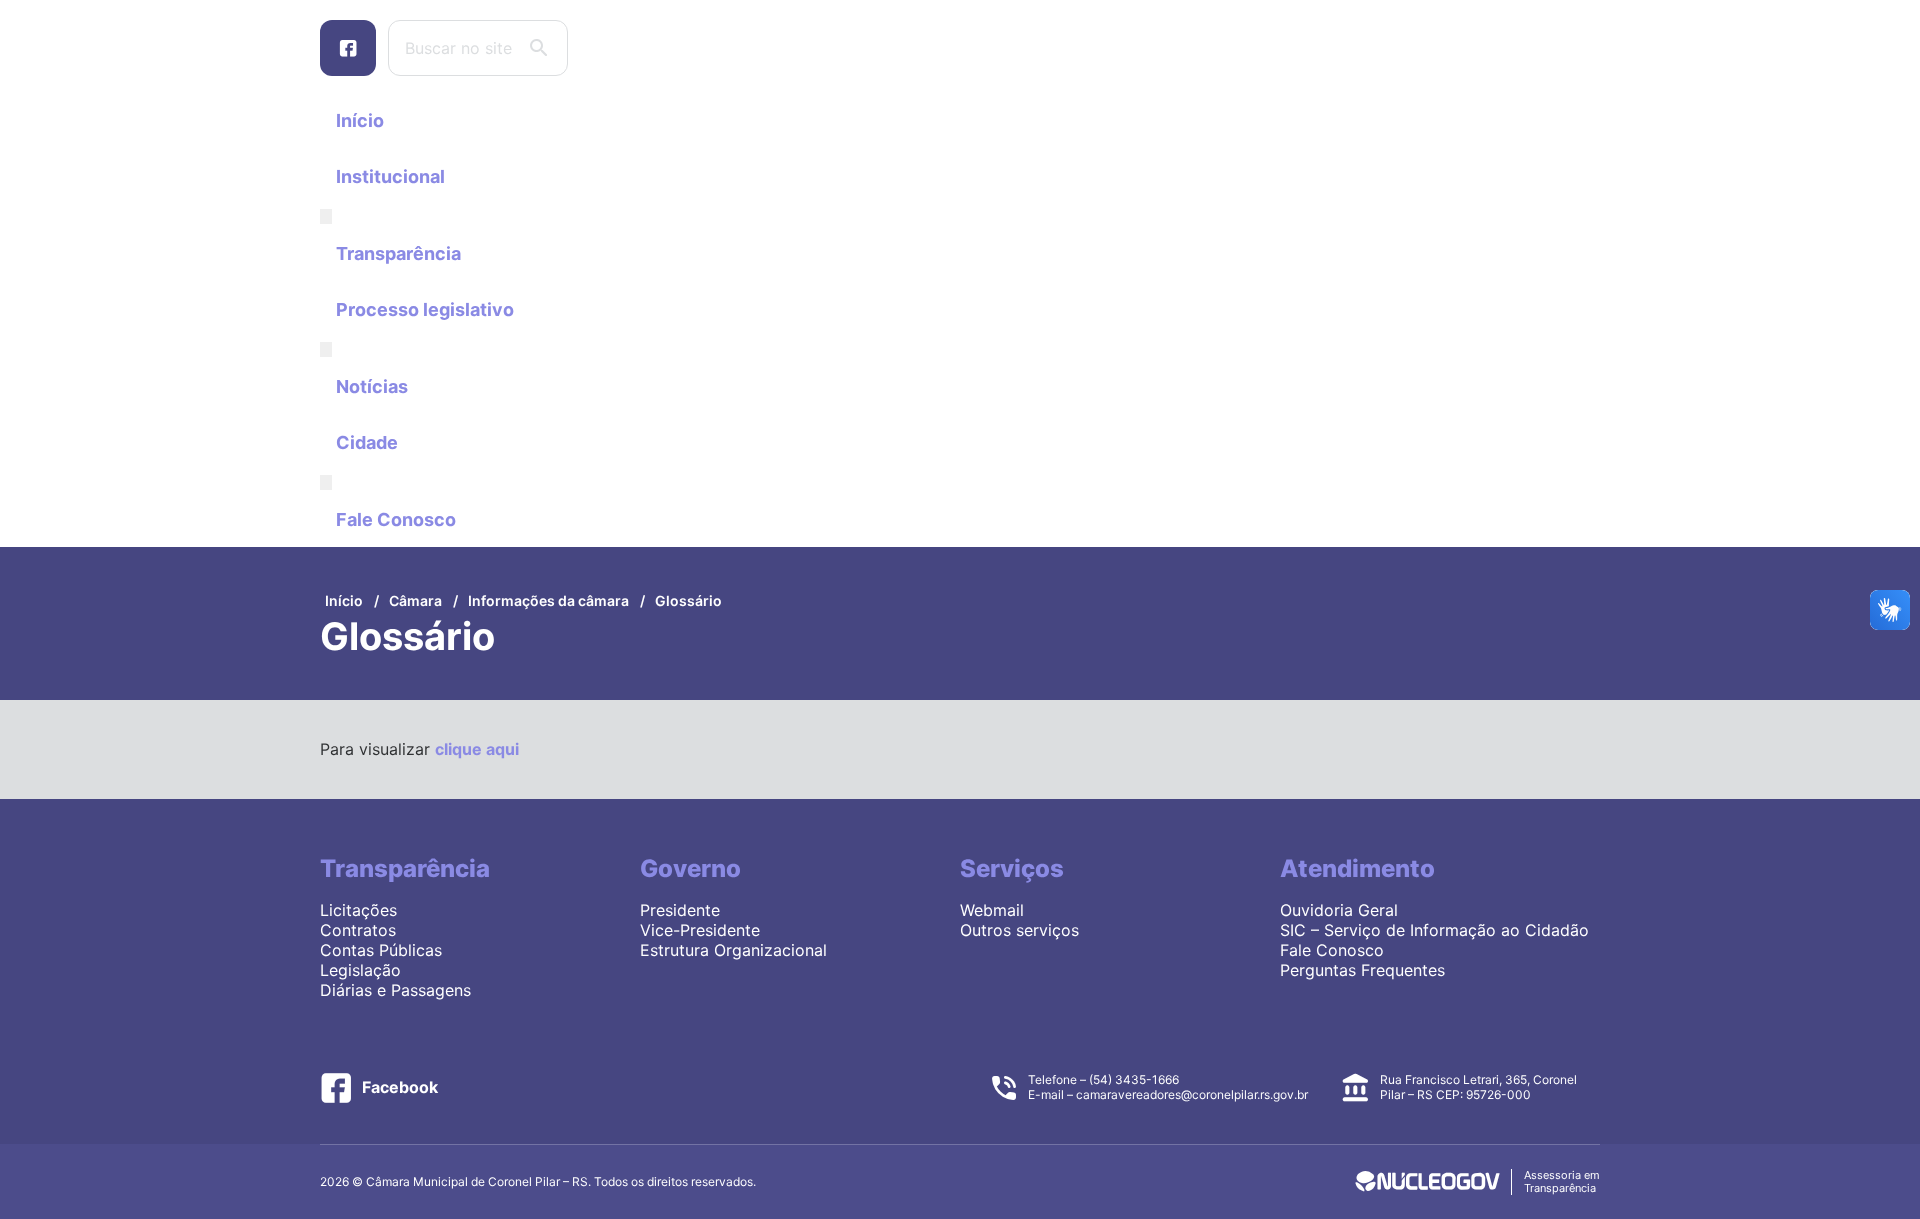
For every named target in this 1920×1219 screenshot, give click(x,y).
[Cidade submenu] (326, 482)
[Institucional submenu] (326, 216)
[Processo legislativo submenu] (326, 349)
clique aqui (477, 749)
